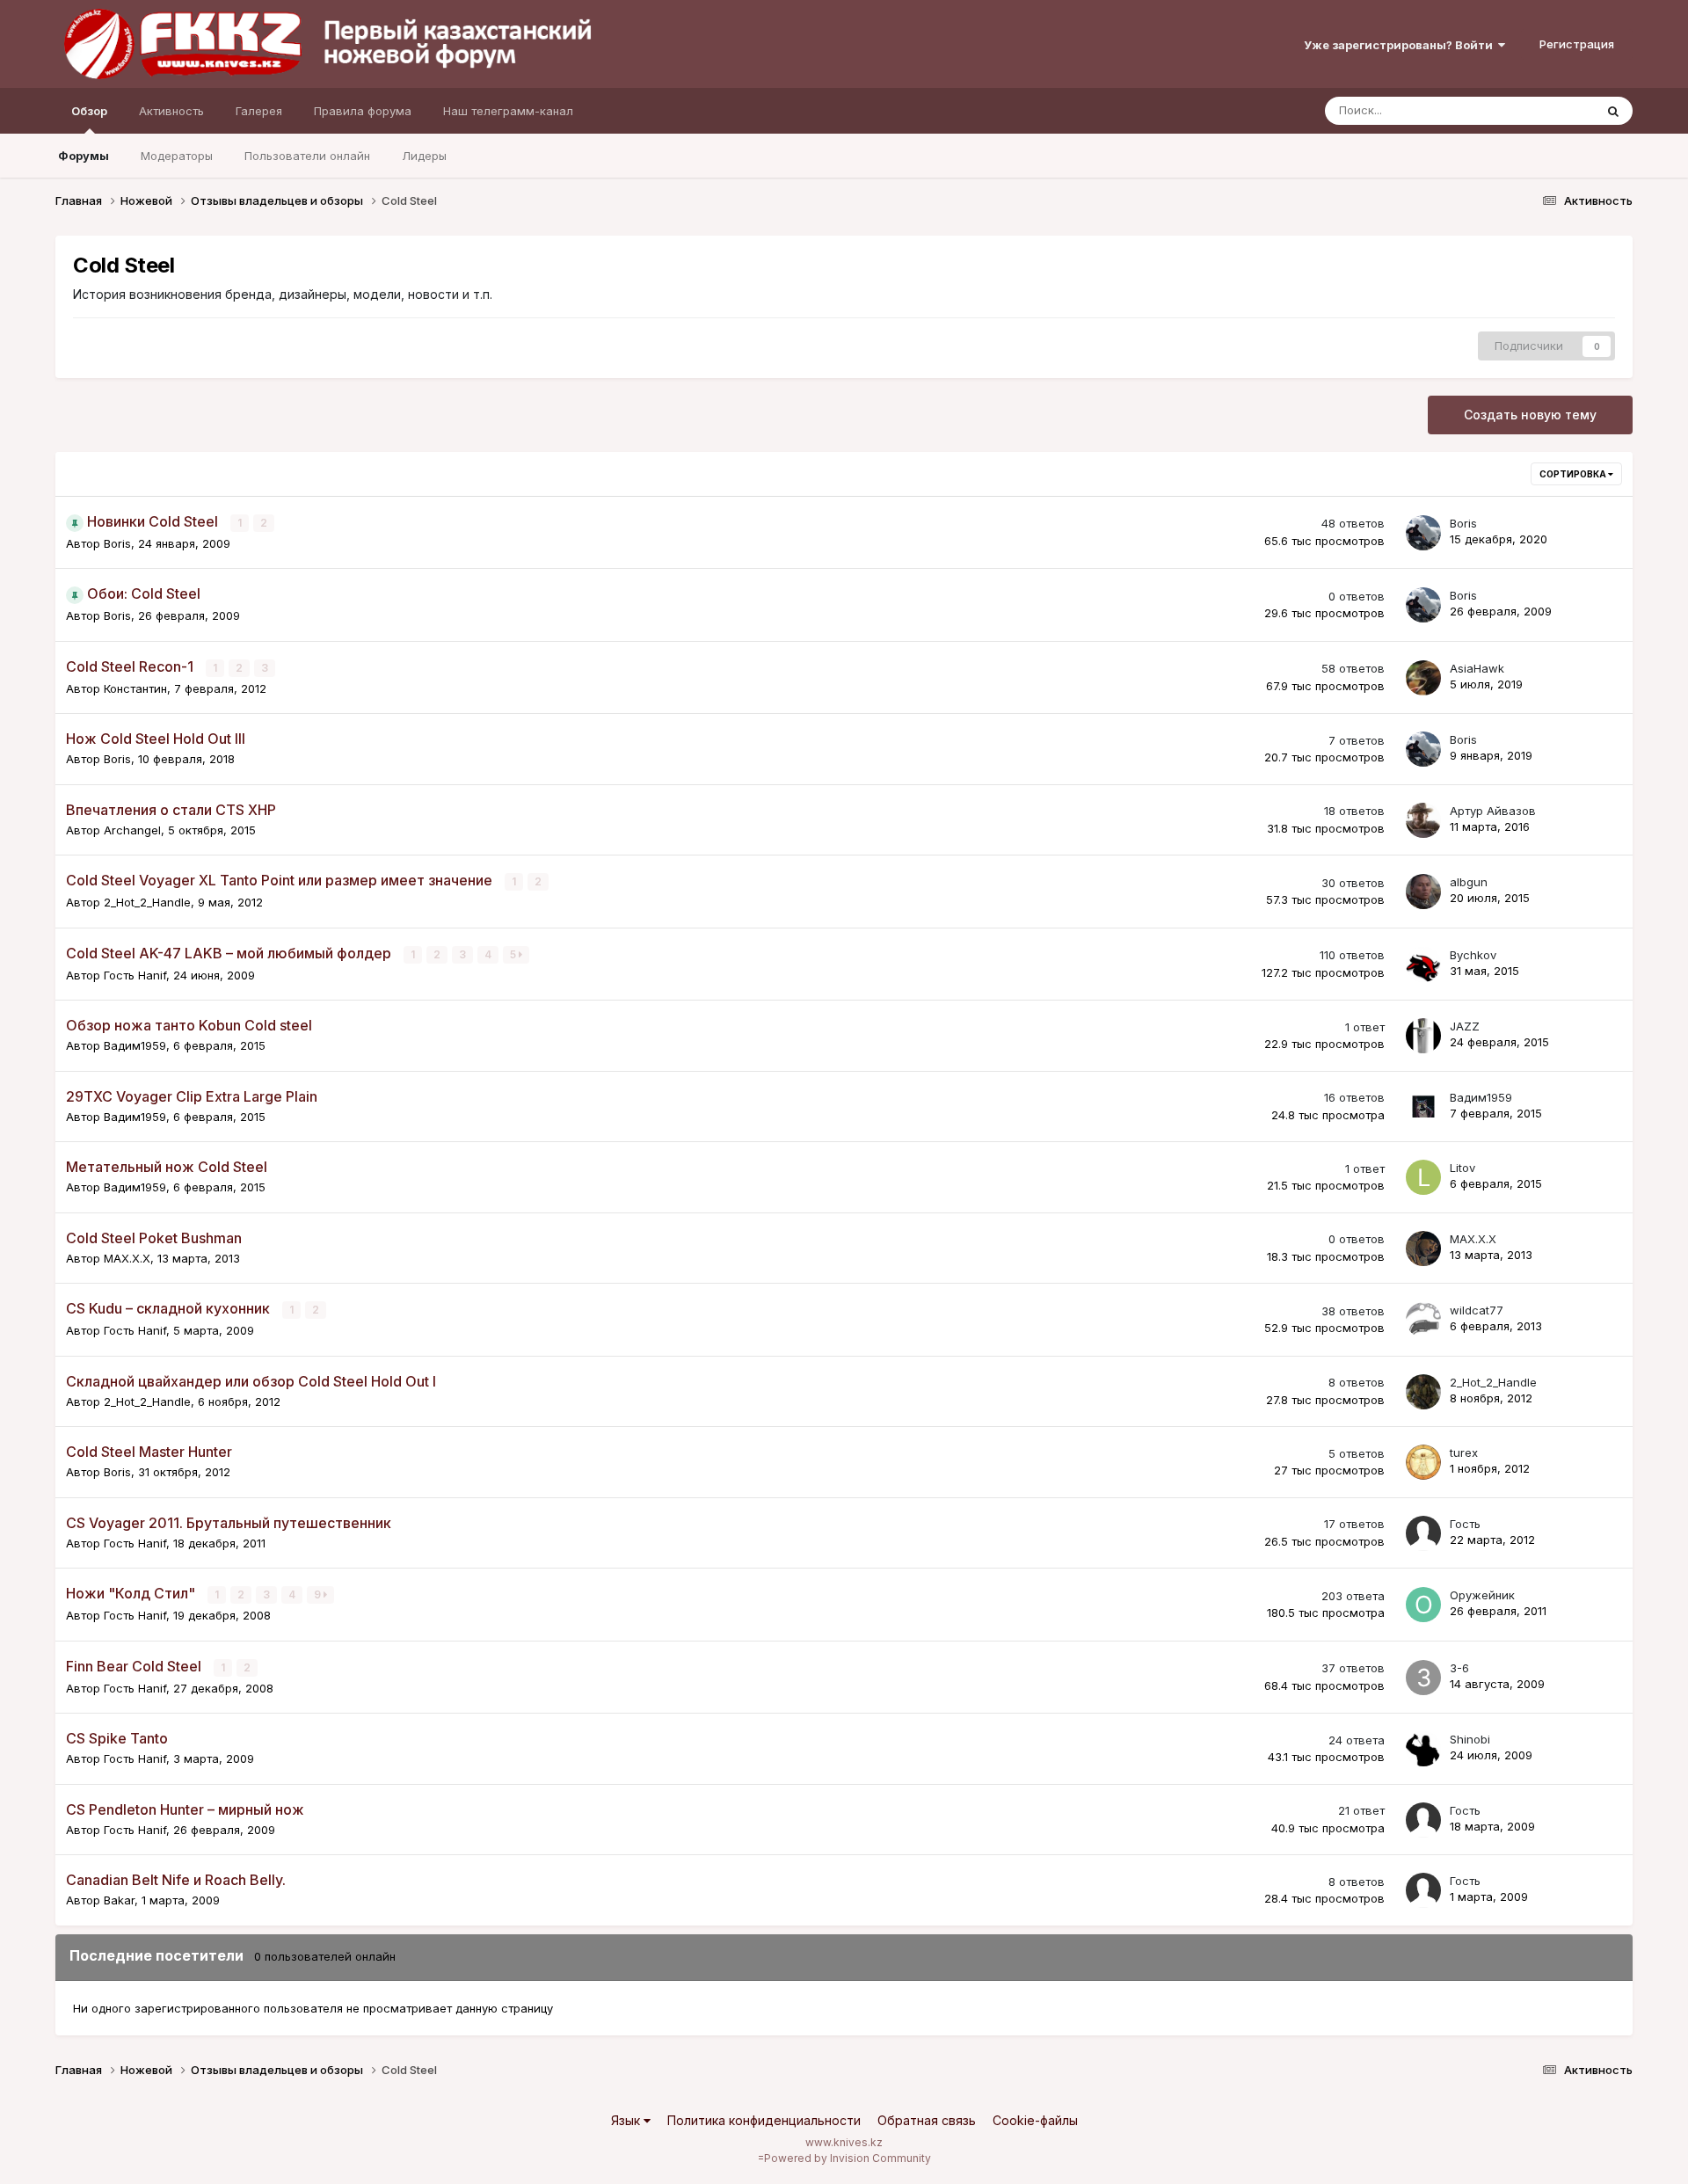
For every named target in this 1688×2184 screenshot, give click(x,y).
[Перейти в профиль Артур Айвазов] (1423, 820)
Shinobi (1470, 1739)
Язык (627, 2120)
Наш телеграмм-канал (508, 111)
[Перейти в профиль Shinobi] (1423, 1749)
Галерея (259, 111)
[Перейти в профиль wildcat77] (1423, 1320)
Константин (135, 688)
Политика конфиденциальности (764, 2120)
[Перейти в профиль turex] (1423, 1462)
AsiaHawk (1477, 668)
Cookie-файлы (1035, 2120)
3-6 (1459, 1668)
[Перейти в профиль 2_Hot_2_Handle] (1423, 1392)
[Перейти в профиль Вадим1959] (1423, 1107)
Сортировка (1574, 474)
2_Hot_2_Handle (147, 902)
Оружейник (1482, 1595)
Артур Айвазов (1493, 811)
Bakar (119, 1900)
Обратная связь (927, 2120)
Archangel (132, 830)
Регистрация (1577, 44)
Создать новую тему (1530, 415)
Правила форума (363, 111)
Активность (171, 111)
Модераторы (177, 156)
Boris (117, 543)
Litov (1462, 1168)
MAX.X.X (127, 1258)
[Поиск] (1613, 111)
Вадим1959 (135, 1045)
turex (1464, 1452)
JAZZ (1465, 1026)
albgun (1469, 882)
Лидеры (424, 156)
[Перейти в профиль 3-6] (1423, 1678)
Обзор (89, 111)
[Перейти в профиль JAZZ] (1423, 1036)
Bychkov (1473, 955)
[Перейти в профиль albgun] (1423, 892)
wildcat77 (1477, 1310)
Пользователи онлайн (307, 156)
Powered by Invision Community (848, 2158)
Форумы (84, 156)
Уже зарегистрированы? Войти (1401, 45)
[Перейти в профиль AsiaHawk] (1423, 678)
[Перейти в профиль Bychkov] (1423, 965)
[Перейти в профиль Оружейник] (1423, 1605)
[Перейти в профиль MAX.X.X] (1423, 1249)
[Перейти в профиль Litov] (1423, 1177)
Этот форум (1539, 110)
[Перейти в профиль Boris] (1423, 533)
